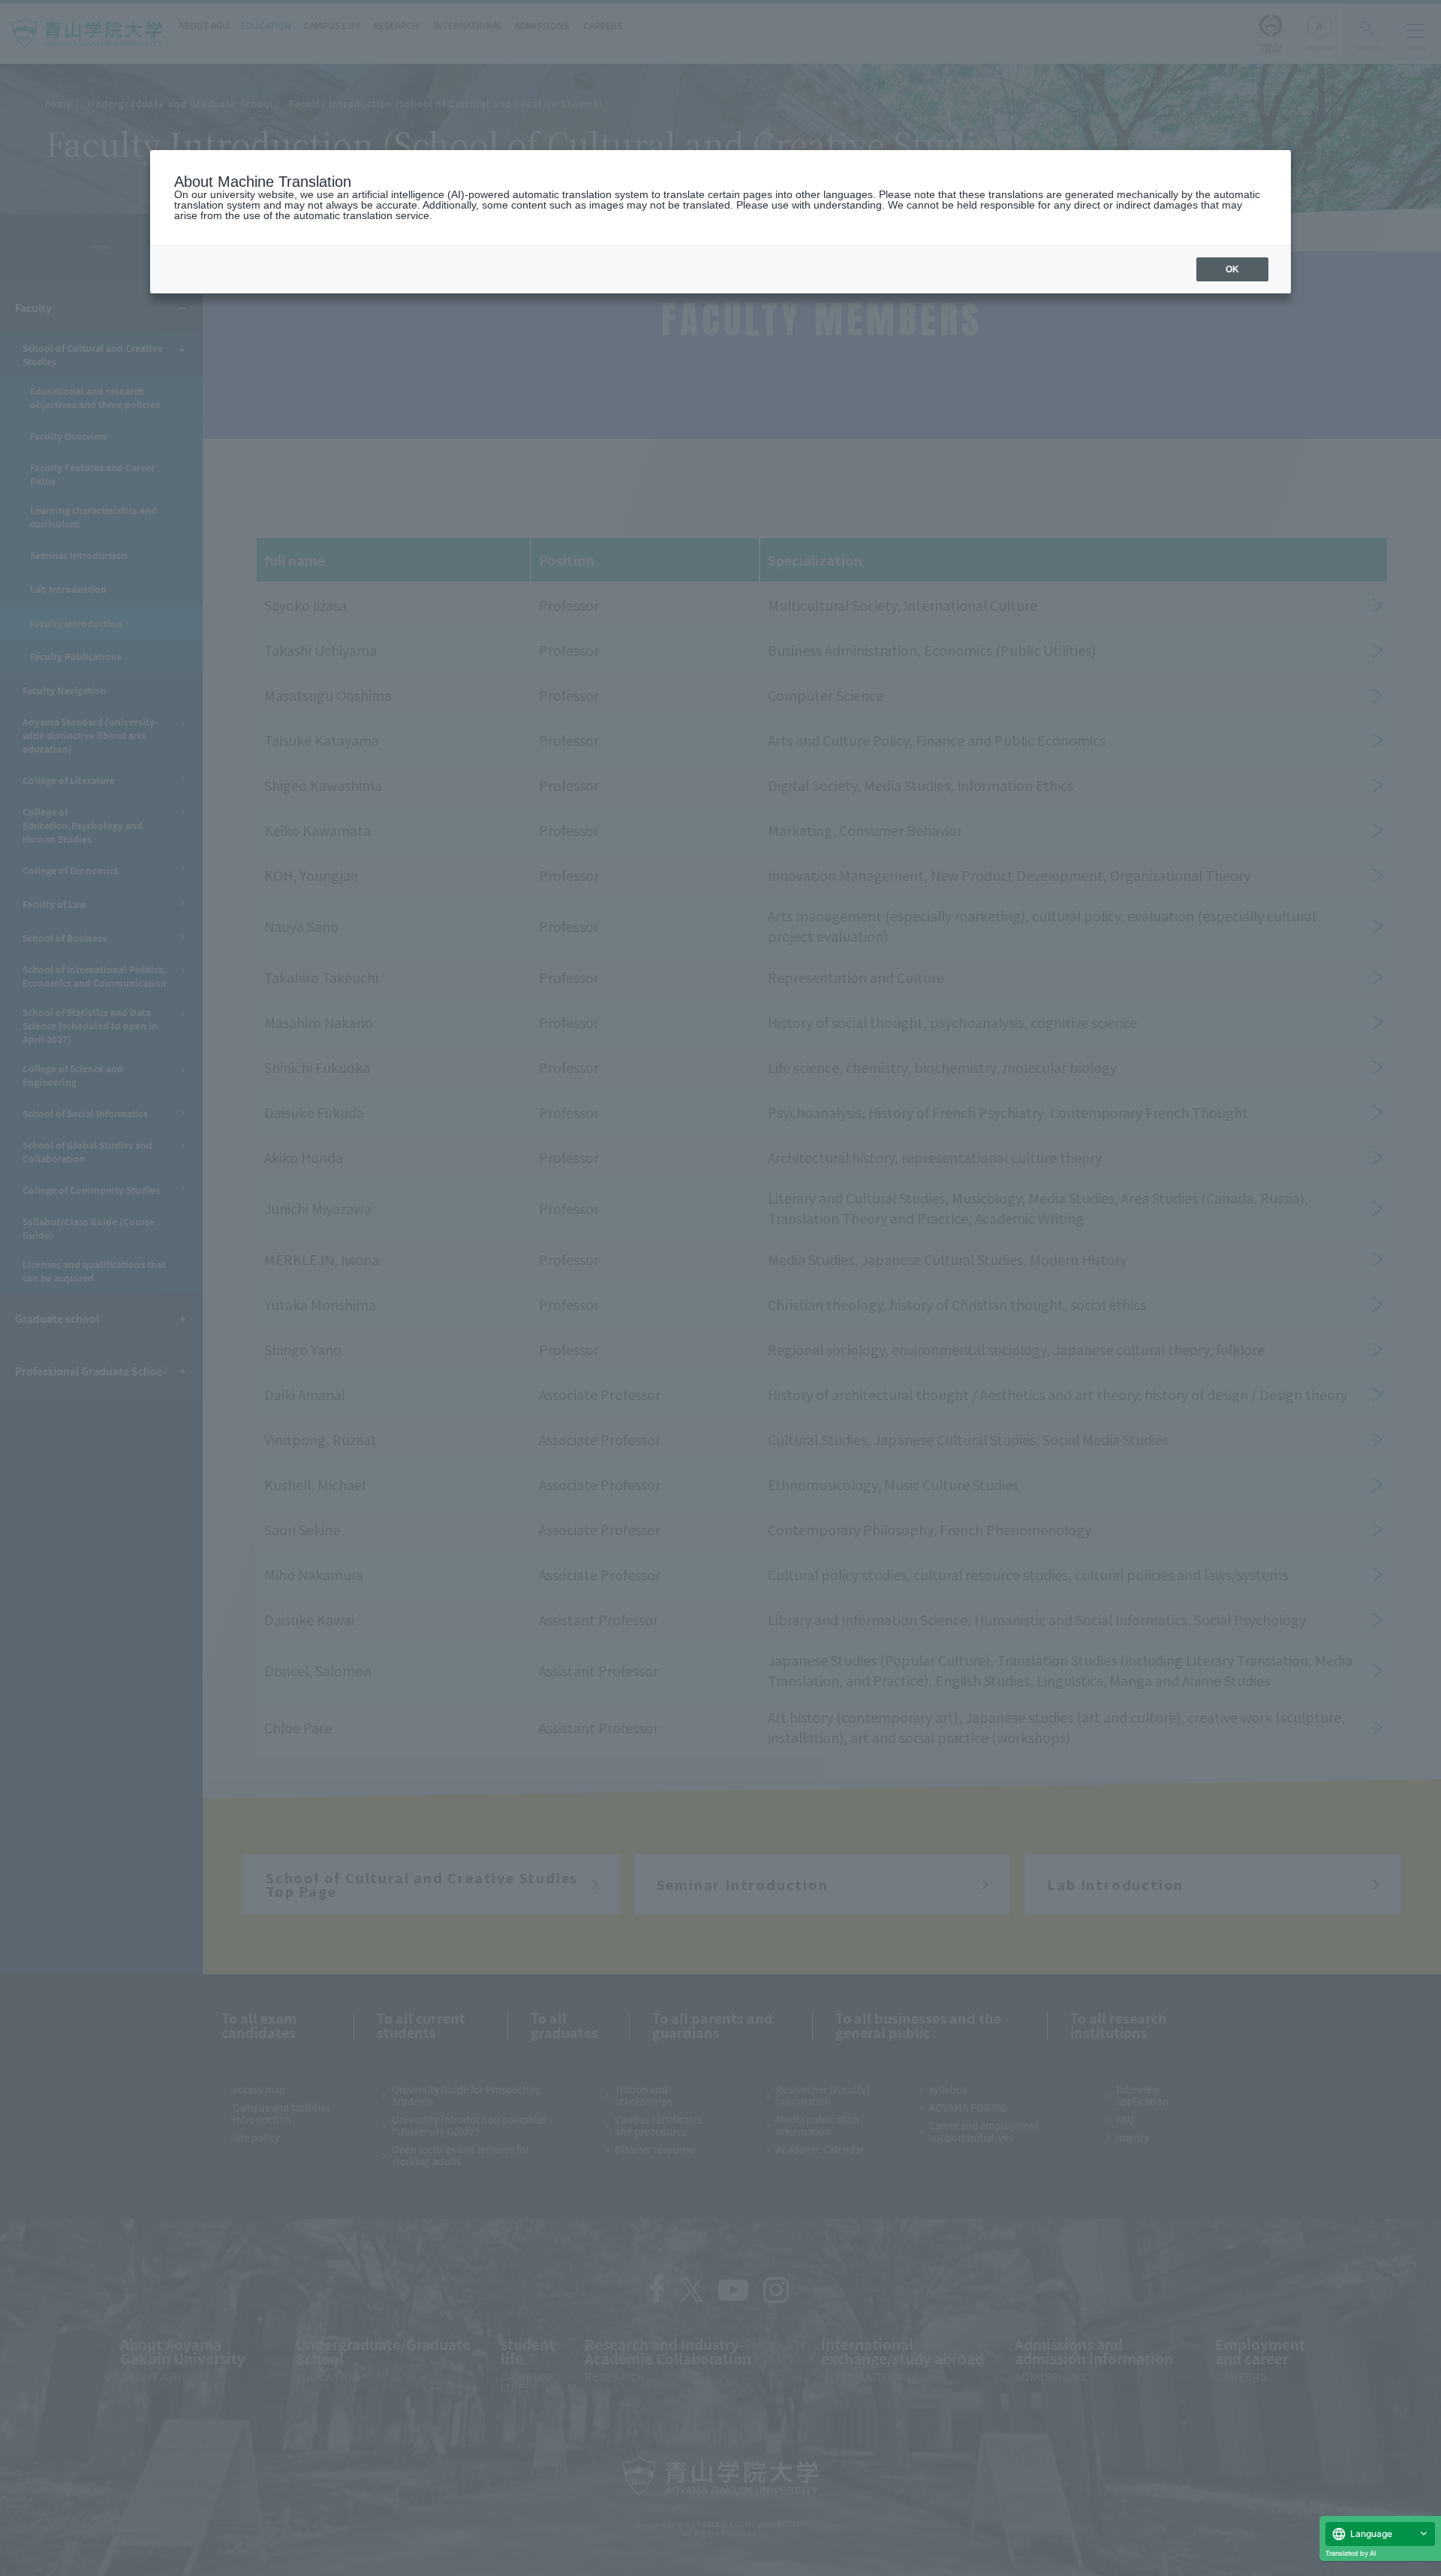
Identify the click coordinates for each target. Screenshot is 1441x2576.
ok (1232, 269)
